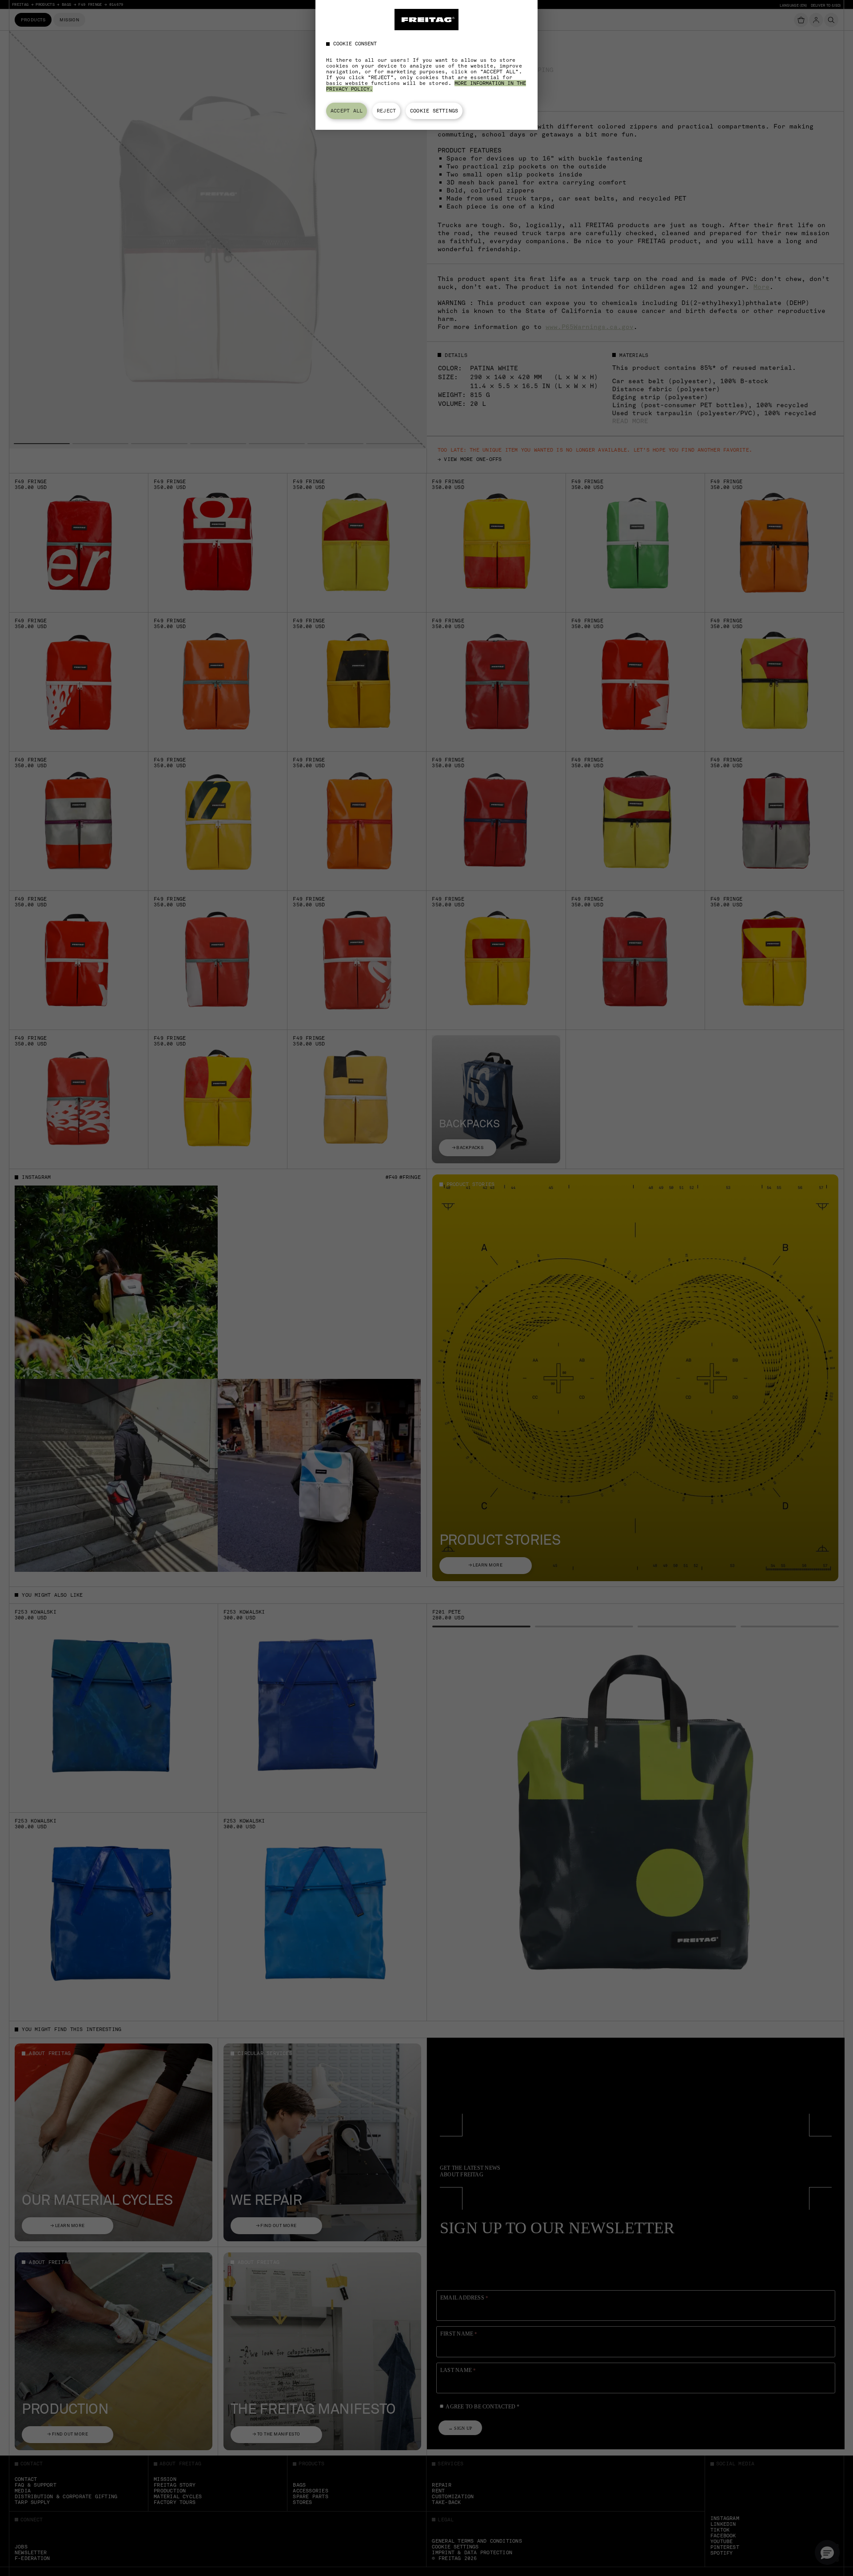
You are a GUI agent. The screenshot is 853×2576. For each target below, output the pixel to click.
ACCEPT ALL (347, 111)
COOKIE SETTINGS (434, 111)
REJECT (386, 111)
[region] (426, 65)
